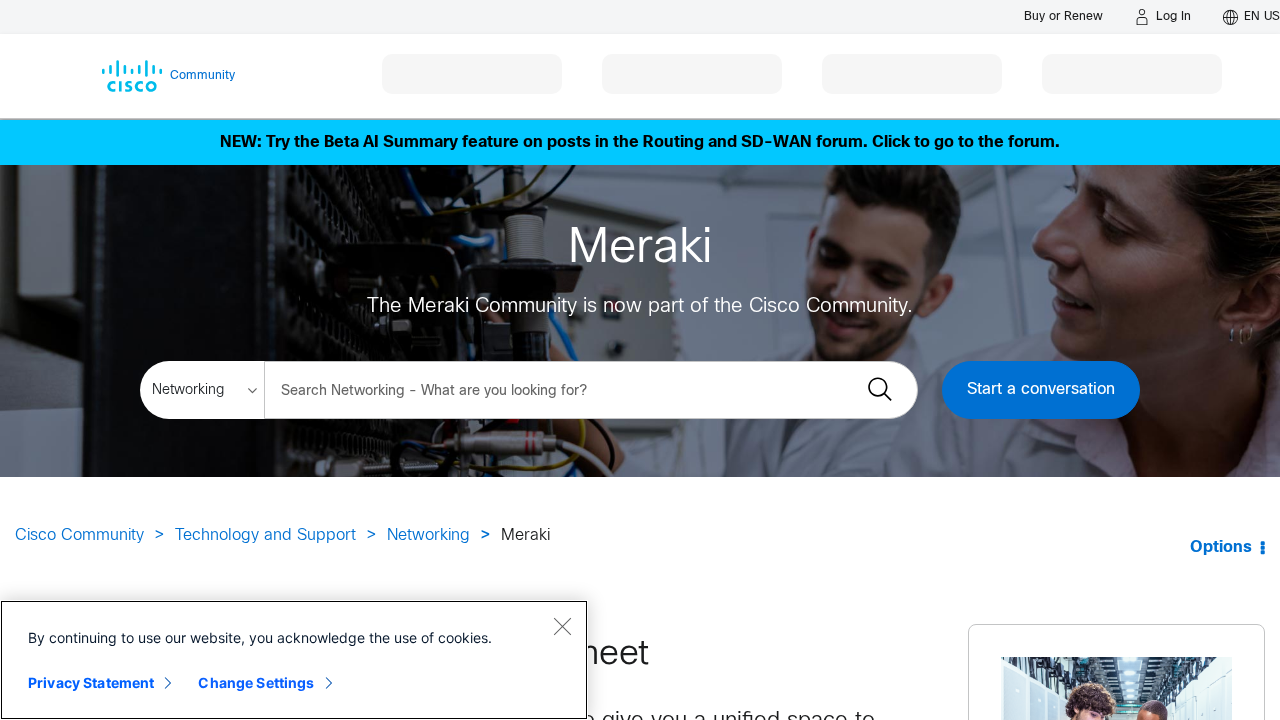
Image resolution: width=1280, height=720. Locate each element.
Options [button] (1221, 547)
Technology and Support (265, 535)
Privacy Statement (91, 682)
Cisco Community (79, 535)
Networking (428, 535)
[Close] (562, 626)
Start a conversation (1041, 389)
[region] (294, 660)
